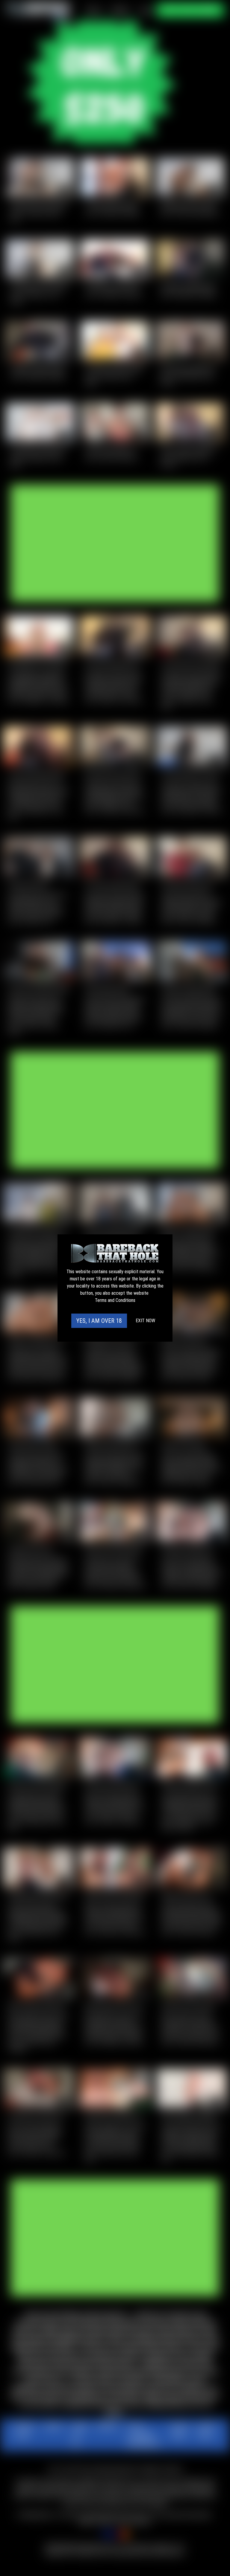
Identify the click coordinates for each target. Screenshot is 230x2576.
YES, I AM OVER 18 (99, 1321)
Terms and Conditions (115, 1300)
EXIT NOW (145, 1321)
